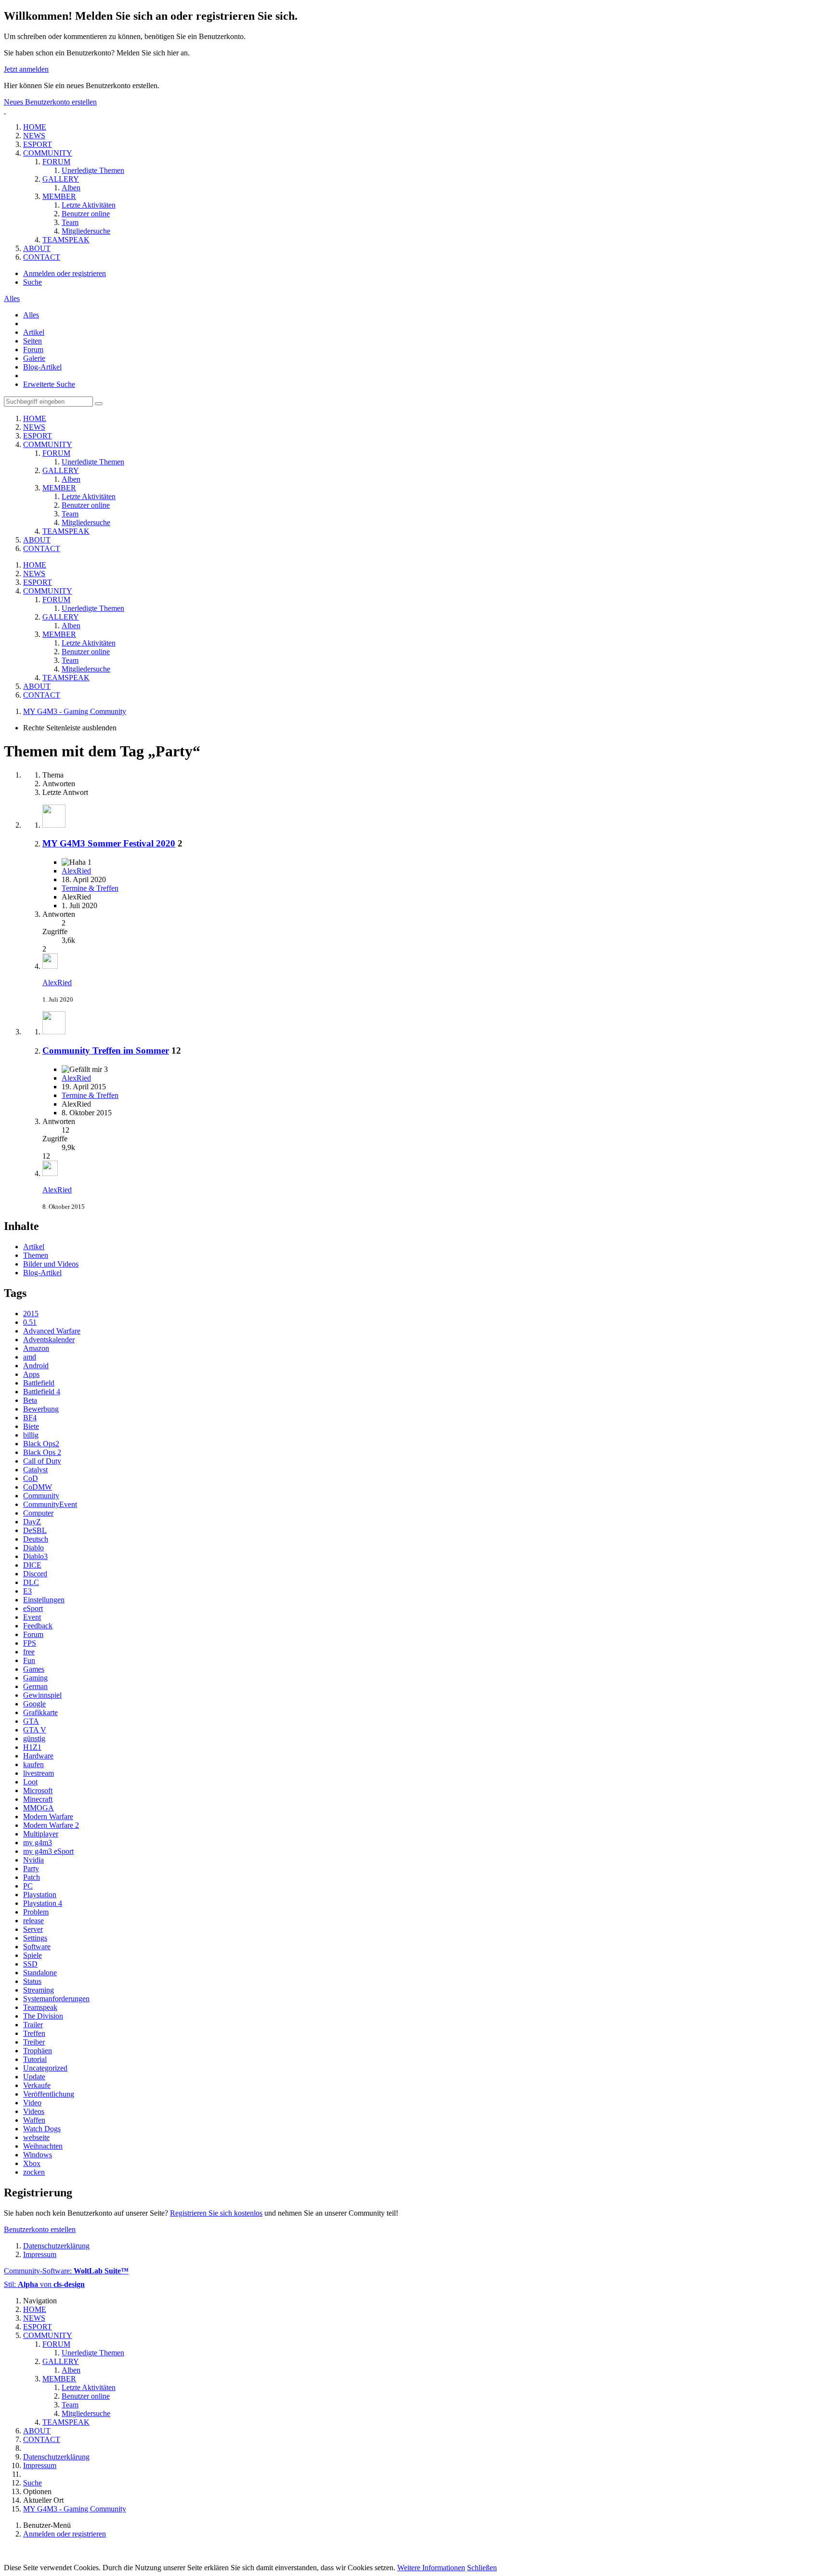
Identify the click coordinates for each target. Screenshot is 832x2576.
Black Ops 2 (42, 1452)
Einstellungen (44, 1600)
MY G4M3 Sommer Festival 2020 (109, 843)
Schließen (482, 2568)
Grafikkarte (40, 1712)
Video (32, 2103)
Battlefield (39, 1383)
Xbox (32, 2163)
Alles (31, 315)
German (35, 1686)
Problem (36, 1912)
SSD (30, 1964)
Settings (35, 1938)
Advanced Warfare (52, 1331)
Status (32, 1981)
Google (34, 1704)
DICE (32, 1565)
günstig (34, 1738)
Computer (38, 1513)
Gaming (35, 1678)
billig (31, 1435)
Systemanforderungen (56, 1999)
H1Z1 (32, 1747)
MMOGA (39, 1808)
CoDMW (38, 1487)
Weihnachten (43, 2146)
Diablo (33, 1548)
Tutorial (35, 2059)
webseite (36, 2137)
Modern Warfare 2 (51, 1825)
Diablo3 (35, 1556)
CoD (31, 1478)
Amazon (36, 1348)
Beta (30, 1400)
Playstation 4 (43, 1903)
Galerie (34, 358)
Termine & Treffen (90, 888)
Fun (29, 1660)
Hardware (38, 1756)
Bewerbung (41, 1409)
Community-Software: (66, 2271)
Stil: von (44, 2284)
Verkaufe (37, 2085)
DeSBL (35, 1530)
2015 (31, 1314)
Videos (34, 2111)
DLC (31, 1582)
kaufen (33, 1764)
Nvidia (33, 1860)
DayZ (32, 1522)
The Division (43, 2016)
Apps (31, 1374)
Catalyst (35, 1470)
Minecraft (38, 1799)
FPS (30, 1643)
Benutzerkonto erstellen (40, 2229)
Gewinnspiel (42, 1695)
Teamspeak (40, 2007)
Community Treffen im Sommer (106, 1050)
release (33, 1921)
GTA (31, 1721)
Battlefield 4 (42, 1392)
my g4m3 (38, 1843)
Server (33, 1929)
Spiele (32, 1955)
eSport (33, 1608)
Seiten (32, 341)
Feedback (38, 1626)
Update (34, 2077)
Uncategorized (45, 2068)
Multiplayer (41, 1834)
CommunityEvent (50, 1504)
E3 (27, 1591)
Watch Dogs (42, 2129)
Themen (36, 1255)
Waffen (34, 2120)
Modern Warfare (48, 1816)
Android (36, 1366)
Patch (32, 1877)
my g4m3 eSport (48, 1851)
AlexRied (76, 871)
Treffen (34, 2033)
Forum (33, 350)
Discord (35, 1574)
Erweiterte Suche (49, 384)
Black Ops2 (41, 1444)
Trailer (33, 2025)
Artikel (34, 332)
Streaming (39, 1990)
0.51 (30, 1322)
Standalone (40, 1973)
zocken (34, 2172)
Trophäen (38, 2051)
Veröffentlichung (49, 2094)
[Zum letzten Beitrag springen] (50, 966)
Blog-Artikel (42, 367)
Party (31, 1869)
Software (37, 1947)
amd (30, 1357)
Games (34, 1669)
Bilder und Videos (51, 1264)
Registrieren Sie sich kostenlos (216, 2213)
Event (32, 1617)
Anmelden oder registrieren (65, 273)
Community (41, 1496)
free (29, 1652)
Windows (38, 2155)
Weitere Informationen (431, 2568)
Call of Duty (42, 1461)
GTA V (35, 1730)
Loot (30, 1782)
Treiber (34, 2042)
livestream (39, 1773)
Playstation (40, 1895)
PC (28, 1886)
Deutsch (36, 1539)
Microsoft (38, 1790)
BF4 (30, 1418)
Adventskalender (49, 1340)
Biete (31, 1426)
